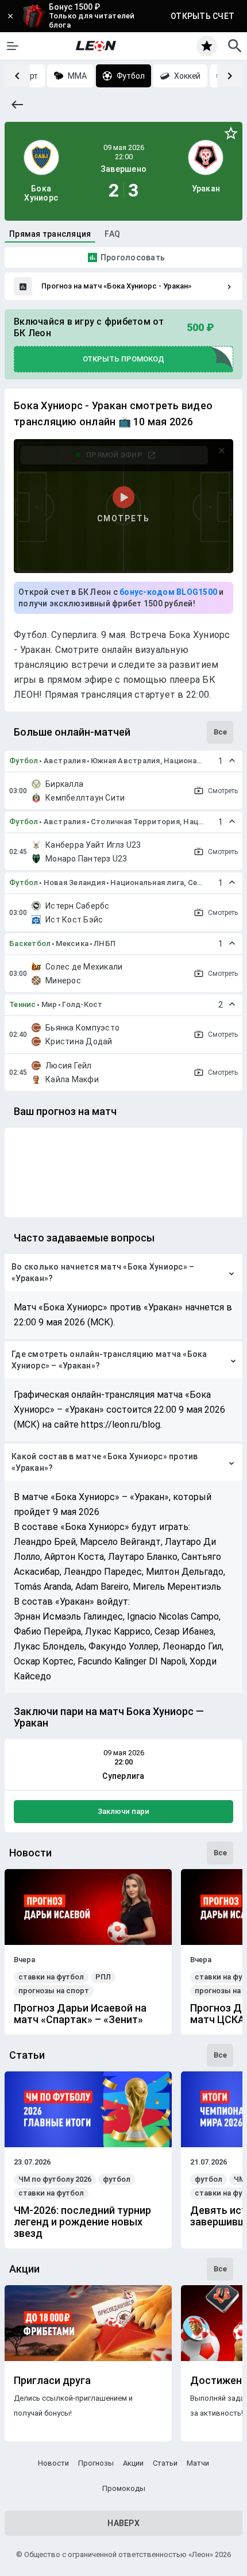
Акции (133, 2463)
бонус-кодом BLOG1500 (168, 592)
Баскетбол (30, 943)
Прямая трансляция (50, 234)
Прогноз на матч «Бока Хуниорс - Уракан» (116, 286)
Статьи (165, 2463)
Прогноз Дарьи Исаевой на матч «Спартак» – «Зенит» (80, 2014)
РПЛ (103, 1977)
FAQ (112, 234)
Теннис (23, 1004)
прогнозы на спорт (54, 1991)
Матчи (198, 2463)
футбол (117, 2179)
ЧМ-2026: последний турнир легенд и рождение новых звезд (82, 2222)
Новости (53, 2463)
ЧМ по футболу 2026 (55, 2179)
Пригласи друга (52, 2381)
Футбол (24, 761)
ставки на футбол (51, 1977)
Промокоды (124, 2488)
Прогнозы (96, 2463)
